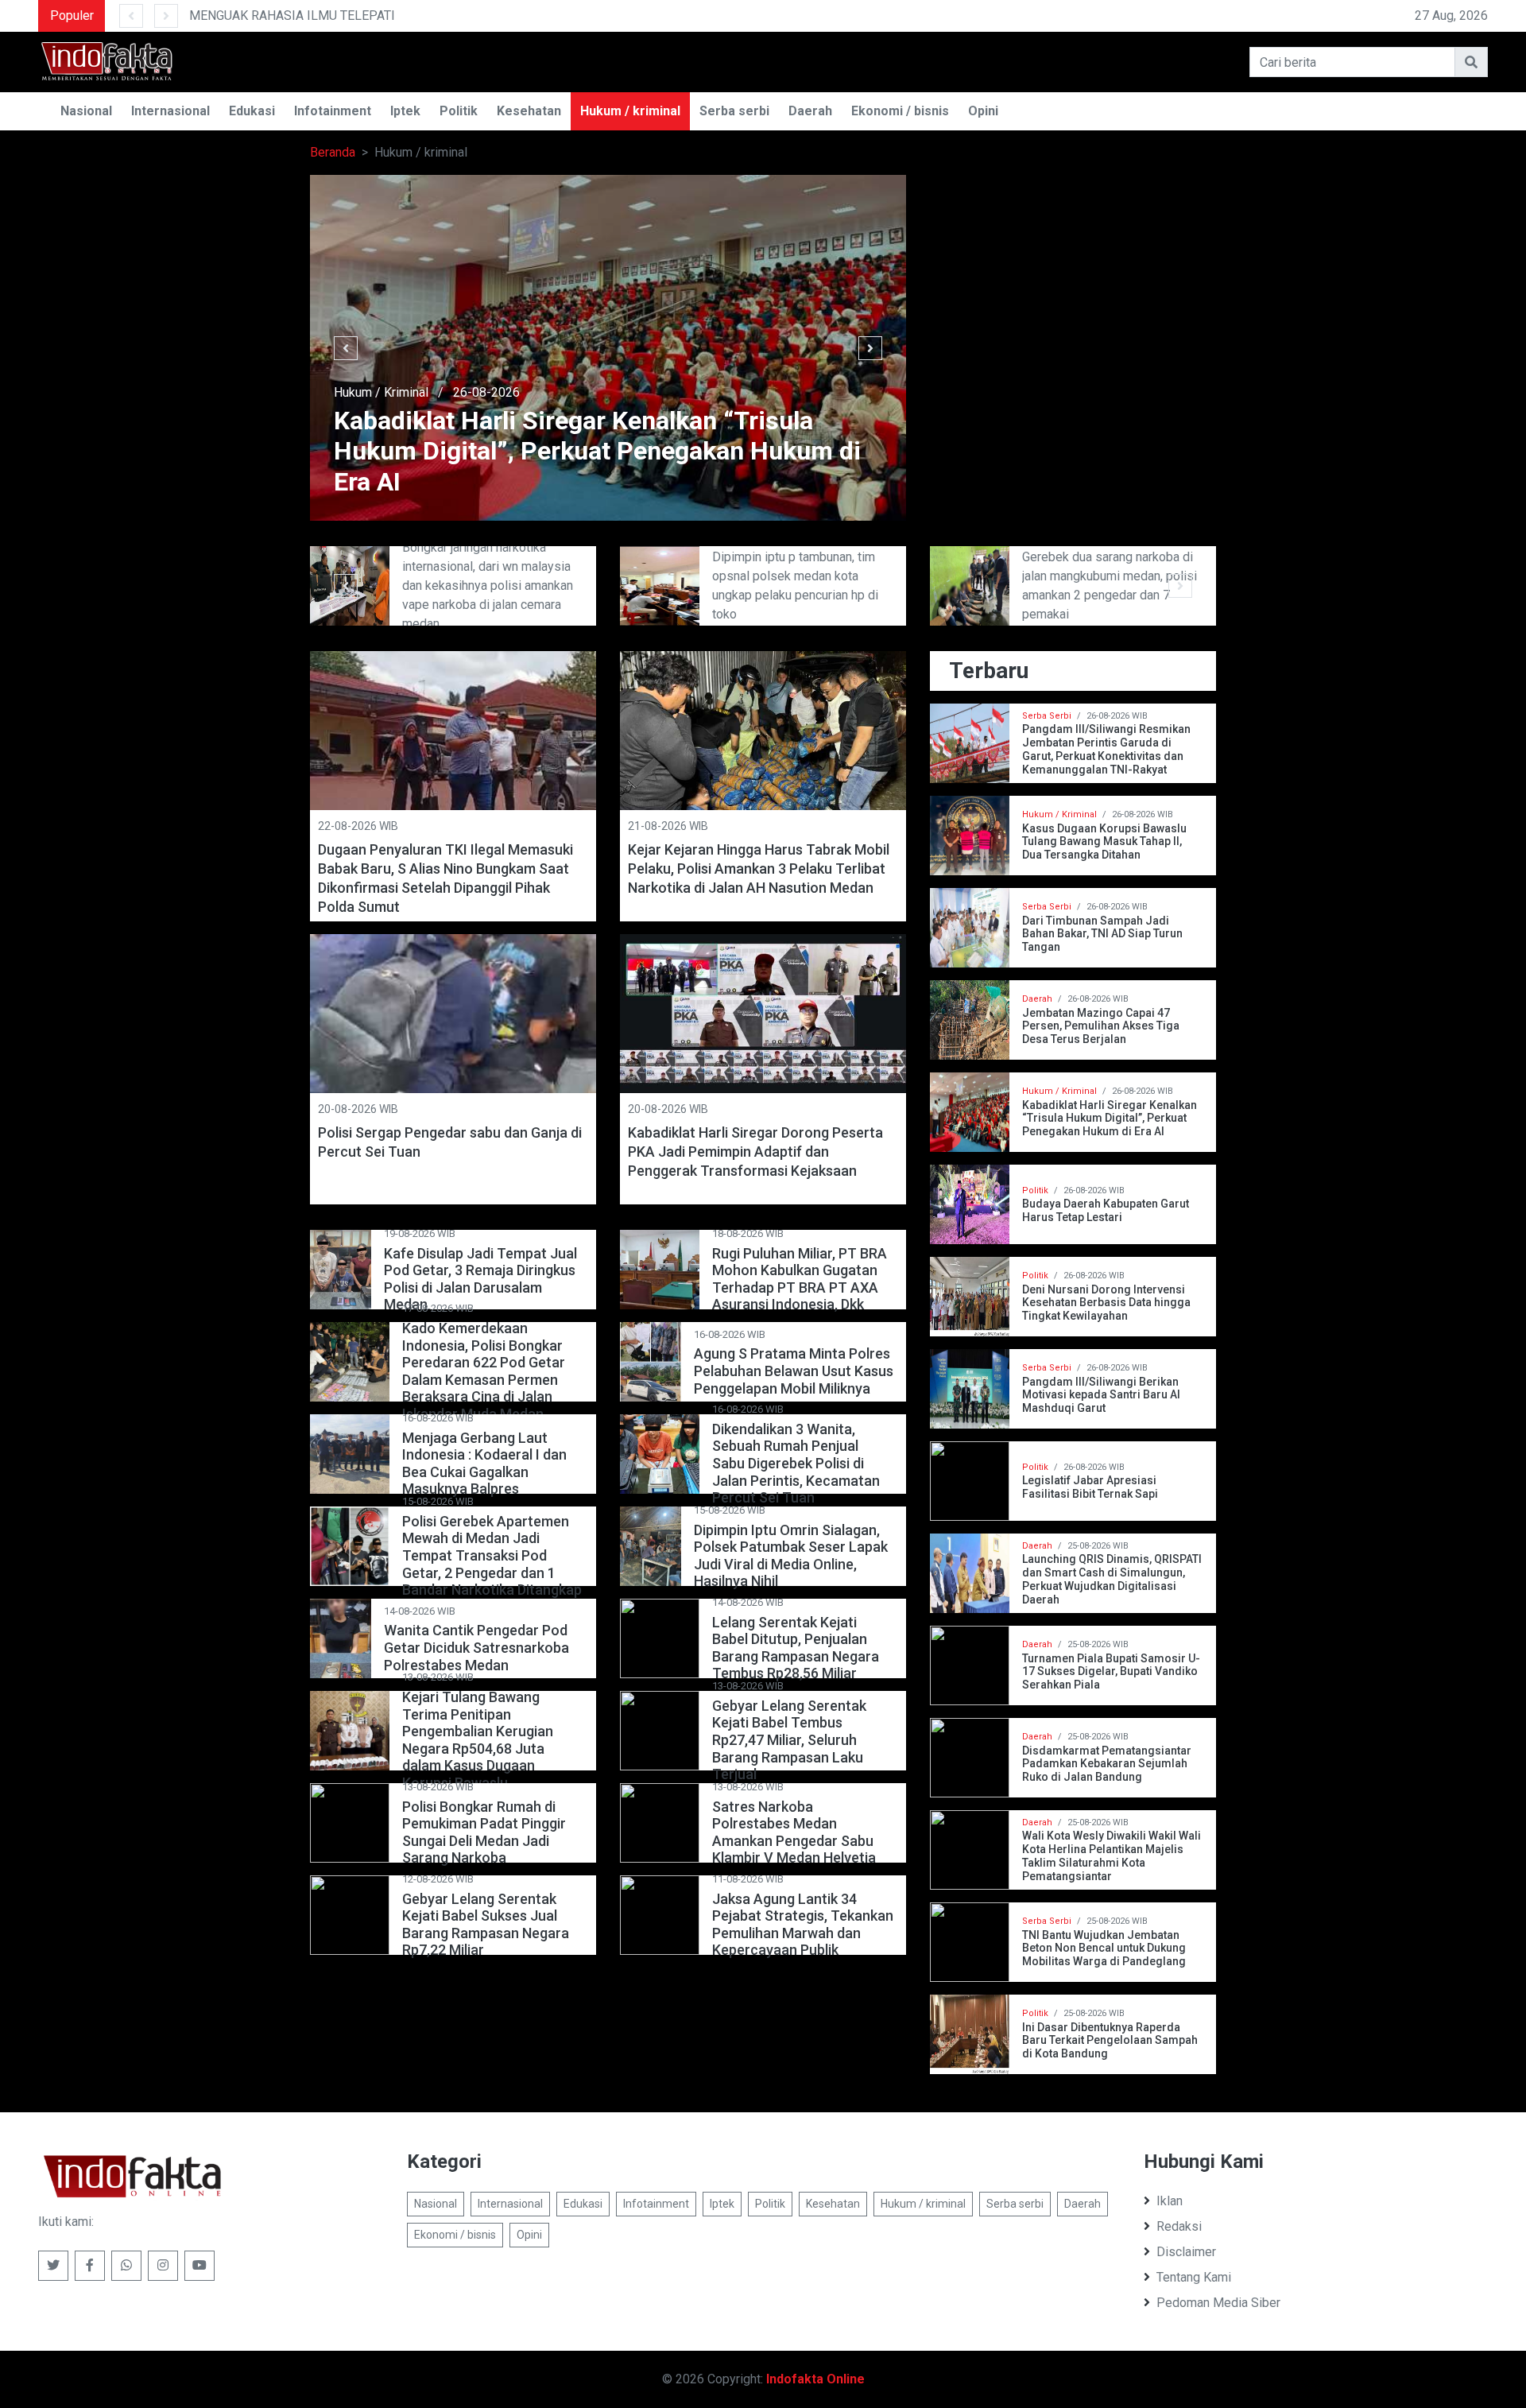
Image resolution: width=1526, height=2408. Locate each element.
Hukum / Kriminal (475, 392)
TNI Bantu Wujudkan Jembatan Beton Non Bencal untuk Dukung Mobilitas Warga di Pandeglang (1104, 1949)
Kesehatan (529, 111)
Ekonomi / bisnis (900, 111)
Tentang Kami (1194, 2277)
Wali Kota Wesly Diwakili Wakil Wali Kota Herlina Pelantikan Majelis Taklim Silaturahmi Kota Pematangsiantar (1112, 1855)
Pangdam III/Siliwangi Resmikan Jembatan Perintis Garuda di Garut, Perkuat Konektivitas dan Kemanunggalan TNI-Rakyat (1106, 749)
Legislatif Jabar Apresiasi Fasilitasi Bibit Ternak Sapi (1090, 1487)
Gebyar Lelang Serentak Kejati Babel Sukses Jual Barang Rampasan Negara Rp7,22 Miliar (486, 1925)
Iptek (405, 111)
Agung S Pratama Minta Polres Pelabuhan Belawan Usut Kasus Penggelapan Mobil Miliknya (794, 1371)
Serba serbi (734, 111)
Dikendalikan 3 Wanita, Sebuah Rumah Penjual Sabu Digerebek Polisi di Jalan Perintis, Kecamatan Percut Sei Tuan (796, 1463)
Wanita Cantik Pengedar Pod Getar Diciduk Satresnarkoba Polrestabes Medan (476, 1647)
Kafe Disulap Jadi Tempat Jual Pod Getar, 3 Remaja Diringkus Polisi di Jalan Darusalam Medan (480, 1279)
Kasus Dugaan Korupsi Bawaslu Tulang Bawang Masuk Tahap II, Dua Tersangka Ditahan (1104, 842)
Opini (983, 111)
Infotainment (333, 111)
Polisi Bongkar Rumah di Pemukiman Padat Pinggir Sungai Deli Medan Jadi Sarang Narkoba (484, 1832)
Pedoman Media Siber (1218, 2303)
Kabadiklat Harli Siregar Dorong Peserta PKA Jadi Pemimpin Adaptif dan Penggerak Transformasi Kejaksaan (755, 1152)
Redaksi (1179, 2226)
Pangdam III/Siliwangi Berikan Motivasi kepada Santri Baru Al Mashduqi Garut (1101, 1395)
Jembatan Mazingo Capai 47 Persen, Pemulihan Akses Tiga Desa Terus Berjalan (1101, 1026)
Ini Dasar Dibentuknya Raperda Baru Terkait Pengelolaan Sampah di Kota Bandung (1110, 2041)
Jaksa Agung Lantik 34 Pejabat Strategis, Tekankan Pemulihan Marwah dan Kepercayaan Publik (803, 1925)
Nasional (86, 111)
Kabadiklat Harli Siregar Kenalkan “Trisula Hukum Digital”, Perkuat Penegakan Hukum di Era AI (1110, 1119)
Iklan (1170, 2201)
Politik (459, 111)
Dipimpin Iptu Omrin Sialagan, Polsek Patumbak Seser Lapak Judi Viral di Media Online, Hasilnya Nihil (791, 1556)
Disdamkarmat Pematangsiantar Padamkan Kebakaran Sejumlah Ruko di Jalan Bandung (1107, 1764)
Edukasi (252, 111)
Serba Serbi (1047, 716)
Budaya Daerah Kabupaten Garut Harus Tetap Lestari (1106, 1210)
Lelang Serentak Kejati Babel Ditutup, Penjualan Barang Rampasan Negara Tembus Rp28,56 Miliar (796, 1648)
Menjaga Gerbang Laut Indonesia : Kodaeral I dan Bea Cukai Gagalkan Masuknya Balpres (484, 1464)
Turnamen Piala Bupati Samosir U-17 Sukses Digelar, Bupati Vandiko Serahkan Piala (1111, 1672)
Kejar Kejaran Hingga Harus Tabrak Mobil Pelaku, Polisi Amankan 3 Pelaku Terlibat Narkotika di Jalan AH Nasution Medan (759, 869)
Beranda (333, 152)
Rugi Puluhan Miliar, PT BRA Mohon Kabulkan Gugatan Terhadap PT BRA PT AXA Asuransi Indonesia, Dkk (800, 1279)
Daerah (810, 111)
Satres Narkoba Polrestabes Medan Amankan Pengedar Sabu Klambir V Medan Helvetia (794, 1832)
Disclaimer (1186, 2252)
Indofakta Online (815, 2379)
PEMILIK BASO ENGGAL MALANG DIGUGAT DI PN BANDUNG (564, 16)
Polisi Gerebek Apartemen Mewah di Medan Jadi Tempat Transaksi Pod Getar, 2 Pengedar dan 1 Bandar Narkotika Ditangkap (492, 1555)
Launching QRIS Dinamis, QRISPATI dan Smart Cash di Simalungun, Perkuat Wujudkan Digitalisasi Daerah (1112, 1579)
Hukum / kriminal (630, 111)
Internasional (170, 111)
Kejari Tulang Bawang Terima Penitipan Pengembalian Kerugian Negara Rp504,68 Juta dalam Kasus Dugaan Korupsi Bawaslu (478, 1740)
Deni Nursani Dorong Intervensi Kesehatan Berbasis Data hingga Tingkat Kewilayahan (1106, 1303)
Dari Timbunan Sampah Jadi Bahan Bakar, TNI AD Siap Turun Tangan (1102, 934)
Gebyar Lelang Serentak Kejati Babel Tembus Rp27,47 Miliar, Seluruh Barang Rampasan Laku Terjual (789, 1740)
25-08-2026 (580, 392)
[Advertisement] (1073, 286)
